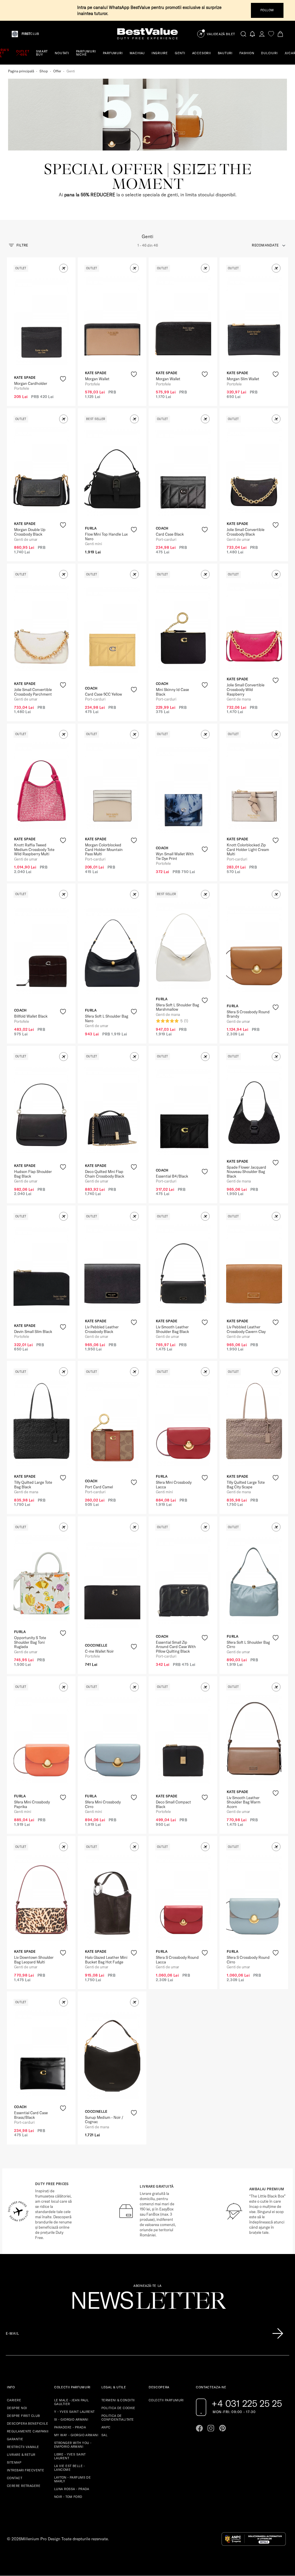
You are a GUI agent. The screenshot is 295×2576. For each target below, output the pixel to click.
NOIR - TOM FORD (68, 2497)
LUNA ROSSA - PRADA (72, 2489)
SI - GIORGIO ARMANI (71, 2419)
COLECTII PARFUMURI (166, 2400)
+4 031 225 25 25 (247, 2403)
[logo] (147, 34)
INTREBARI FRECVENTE (25, 2470)
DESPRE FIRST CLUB (23, 2416)
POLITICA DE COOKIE (118, 2408)
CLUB (30, 34)
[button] (64, 268)
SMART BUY (42, 53)
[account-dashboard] (262, 34)
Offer (57, 71)
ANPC (106, 2427)
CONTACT (15, 2478)
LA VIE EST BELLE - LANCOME (70, 2468)
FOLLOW (267, 10)
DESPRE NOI (17, 2408)
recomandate (265, 245)
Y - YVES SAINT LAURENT (74, 2412)
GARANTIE (15, 2439)
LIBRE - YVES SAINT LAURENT (70, 2456)
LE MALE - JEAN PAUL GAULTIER (71, 2402)
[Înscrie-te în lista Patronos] (278, 2334)
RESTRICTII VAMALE (23, 2447)
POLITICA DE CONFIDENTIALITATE (118, 2418)
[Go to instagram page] (211, 2428)
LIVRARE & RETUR (21, 2455)
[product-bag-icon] (63, 393)
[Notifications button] (253, 34)
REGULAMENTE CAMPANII (28, 2431)
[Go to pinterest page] (222, 2428)
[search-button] (243, 34)
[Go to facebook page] (199, 2428)
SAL (104, 2435)
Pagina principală (21, 71)
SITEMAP (14, 2462)
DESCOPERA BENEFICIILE (28, 2424)
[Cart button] (280, 34)
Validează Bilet (221, 34)
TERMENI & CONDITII (118, 2400)
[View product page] (112, 319)
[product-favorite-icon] (63, 379)
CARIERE (14, 2400)
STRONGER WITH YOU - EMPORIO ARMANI (73, 2445)
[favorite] (271, 34)
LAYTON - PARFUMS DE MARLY (72, 2479)
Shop (44, 71)
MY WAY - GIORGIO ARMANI (76, 2435)
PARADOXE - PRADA (70, 2427)
